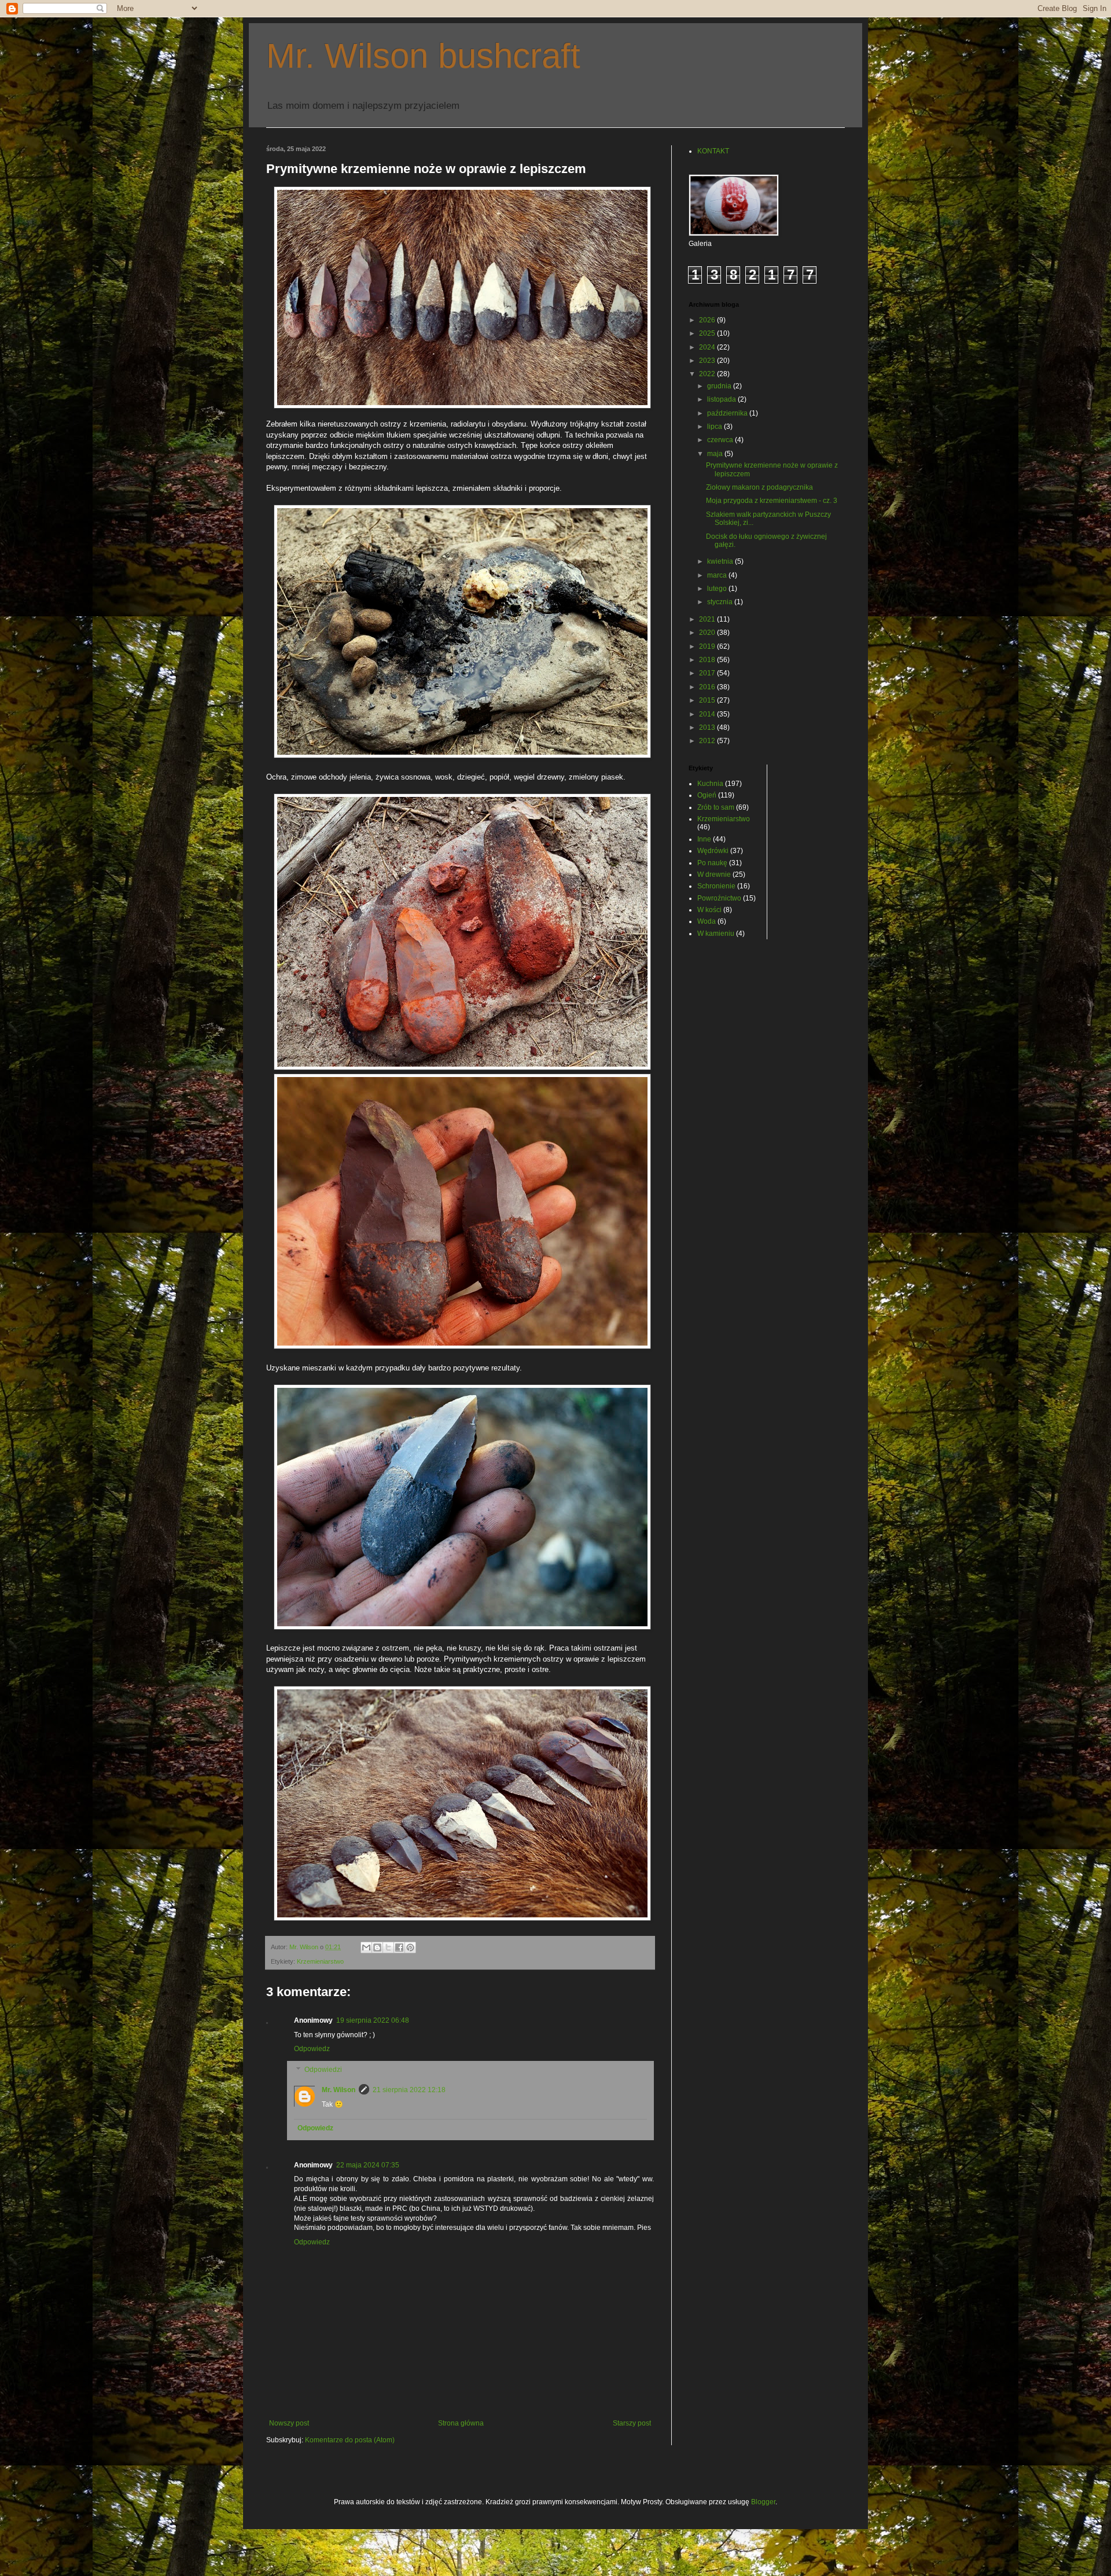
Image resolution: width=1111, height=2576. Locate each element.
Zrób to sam (716, 807)
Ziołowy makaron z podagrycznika (759, 487)
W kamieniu (716, 934)
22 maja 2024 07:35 (368, 2165)
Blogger (763, 2502)
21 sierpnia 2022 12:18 (409, 2090)
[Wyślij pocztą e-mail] (366, 1947)
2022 (708, 374)
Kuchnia (710, 784)
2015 (708, 700)
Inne (704, 839)
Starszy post (632, 2423)
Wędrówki (713, 851)
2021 (708, 619)
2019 (708, 646)
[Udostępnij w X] (388, 1947)
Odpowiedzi (323, 2070)
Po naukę (712, 863)
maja (716, 454)
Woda (707, 921)
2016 (708, 687)
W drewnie (714, 874)
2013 (708, 727)
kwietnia (721, 561)
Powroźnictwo (719, 898)
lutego (718, 589)
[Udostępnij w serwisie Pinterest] (410, 1947)
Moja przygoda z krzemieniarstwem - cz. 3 (772, 501)
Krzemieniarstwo (320, 1961)
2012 (708, 741)
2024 (708, 347)
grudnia (720, 386)
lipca (715, 427)
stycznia (721, 602)
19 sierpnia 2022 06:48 (373, 2020)
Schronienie (716, 886)
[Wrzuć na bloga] (377, 1947)
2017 (708, 673)
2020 (708, 633)
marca (718, 575)
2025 (708, 333)
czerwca (721, 440)
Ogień (707, 795)
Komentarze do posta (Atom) (350, 2440)
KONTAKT (713, 151)
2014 (708, 714)
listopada (722, 399)
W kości (709, 910)
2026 (708, 320)
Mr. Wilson (339, 2090)
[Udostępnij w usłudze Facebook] (399, 1947)
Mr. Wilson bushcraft (423, 56)
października (728, 413)
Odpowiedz (312, 2049)
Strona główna (461, 2423)
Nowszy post (289, 2423)
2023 (708, 361)
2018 (708, 660)
